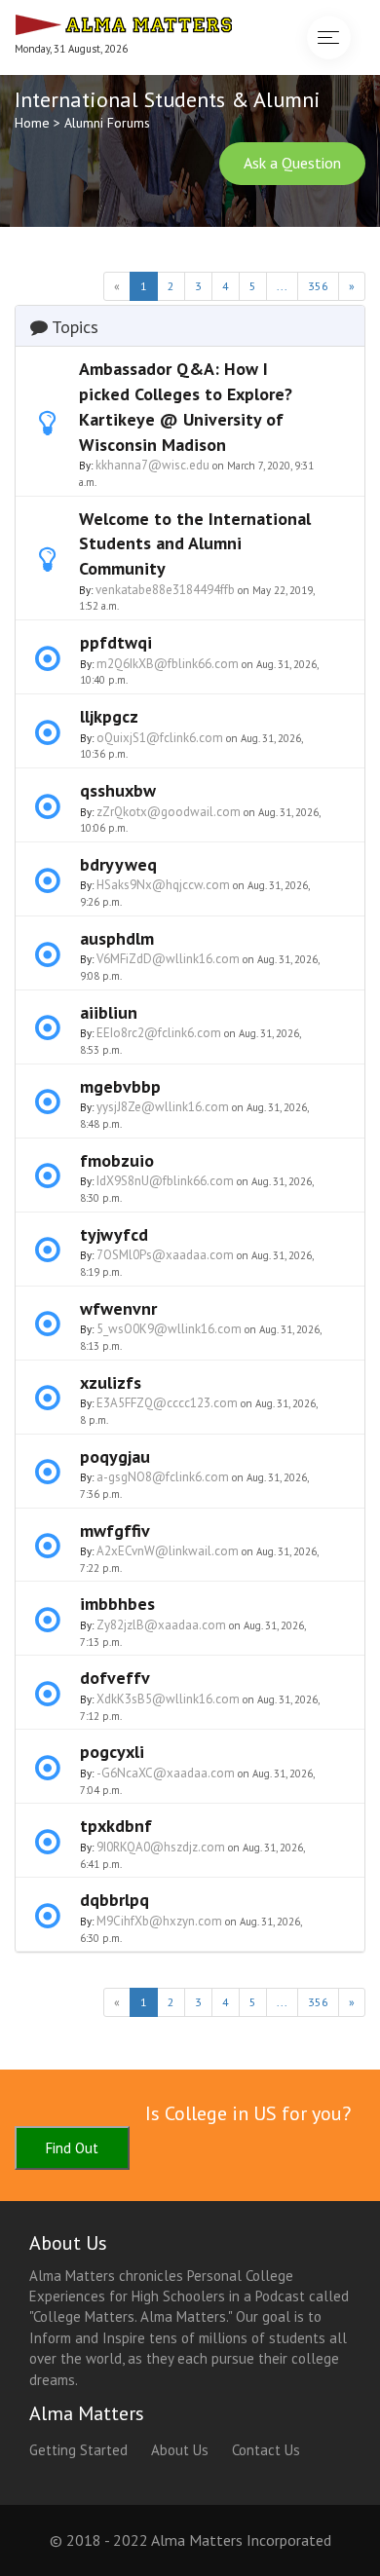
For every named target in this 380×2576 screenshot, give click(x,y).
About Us (180, 2450)
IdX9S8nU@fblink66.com (165, 1181)
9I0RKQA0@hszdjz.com (161, 1847)
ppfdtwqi (116, 642)
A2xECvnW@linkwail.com (168, 1551)
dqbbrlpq (114, 1900)
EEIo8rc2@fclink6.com (159, 1033)
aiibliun (109, 1012)
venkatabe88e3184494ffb (165, 590)
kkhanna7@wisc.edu (152, 465)
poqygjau (115, 1456)
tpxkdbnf (116, 1826)
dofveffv (115, 1678)
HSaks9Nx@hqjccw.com (163, 885)
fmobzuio (117, 1160)
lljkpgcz (109, 716)
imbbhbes (117, 1604)
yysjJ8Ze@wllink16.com (163, 1107)
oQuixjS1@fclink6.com (160, 738)
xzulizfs (111, 1382)
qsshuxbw (118, 790)
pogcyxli (112, 1752)
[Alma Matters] (124, 22)
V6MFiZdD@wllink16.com (168, 959)
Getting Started (78, 2450)
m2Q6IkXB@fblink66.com (168, 664)
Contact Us (266, 2450)
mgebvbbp (120, 1086)
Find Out (72, 2148)
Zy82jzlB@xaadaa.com (161, 1625)
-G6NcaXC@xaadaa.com (166, 1773)
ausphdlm (117, 938)
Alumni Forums (107, 123)
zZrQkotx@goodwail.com (169, 812)
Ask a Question (292, 163)
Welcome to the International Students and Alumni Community (195, 543)
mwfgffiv (115, 1531)
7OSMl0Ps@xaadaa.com (165, 1255)
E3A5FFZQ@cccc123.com (167, 1403)
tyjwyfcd (114, 1234)
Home (32, 123)
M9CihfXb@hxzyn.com (159, 1921)
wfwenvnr (118, 1308)
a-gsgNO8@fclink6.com (163, 1477)
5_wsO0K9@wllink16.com (169, 1329)
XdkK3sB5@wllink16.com (168, 1699)
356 (318, 286)
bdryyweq (118, 864)
